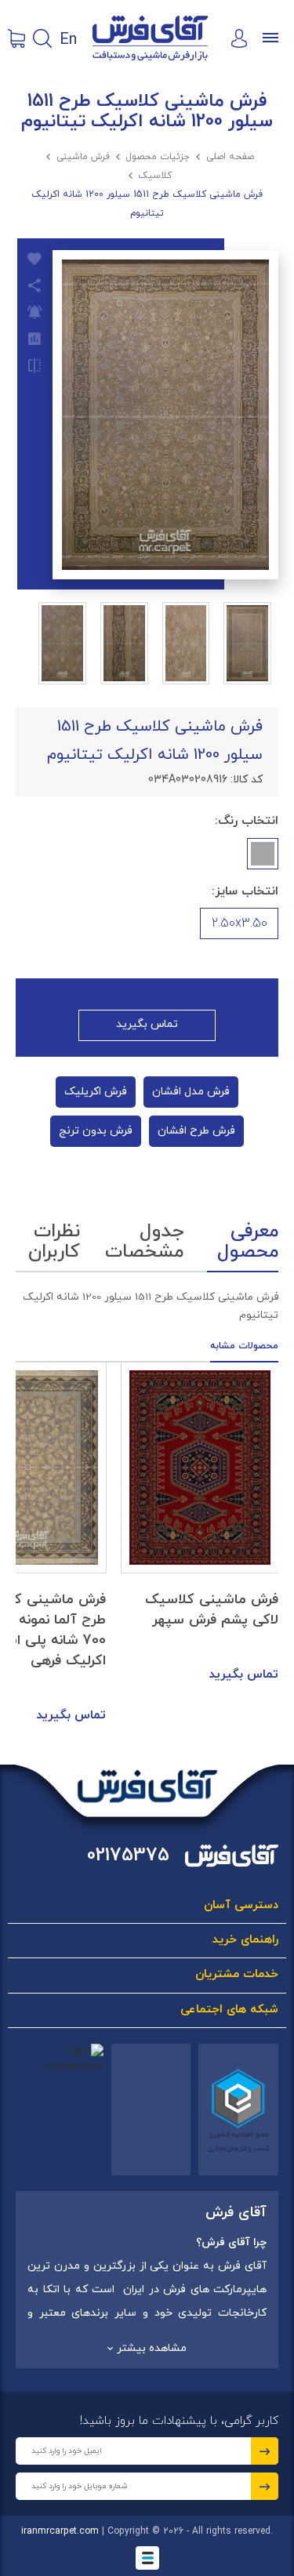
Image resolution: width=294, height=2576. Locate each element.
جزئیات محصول (158, 157)
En (68, 38)
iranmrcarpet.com (60, 2531)
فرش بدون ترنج (96, 1131)
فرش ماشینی (83, 157)
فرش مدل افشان (191, 1092)
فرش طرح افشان (196, 1131)
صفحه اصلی (230, 157)
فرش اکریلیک (96, 1092)
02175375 (128, 1856)
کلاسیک (155, 176)
